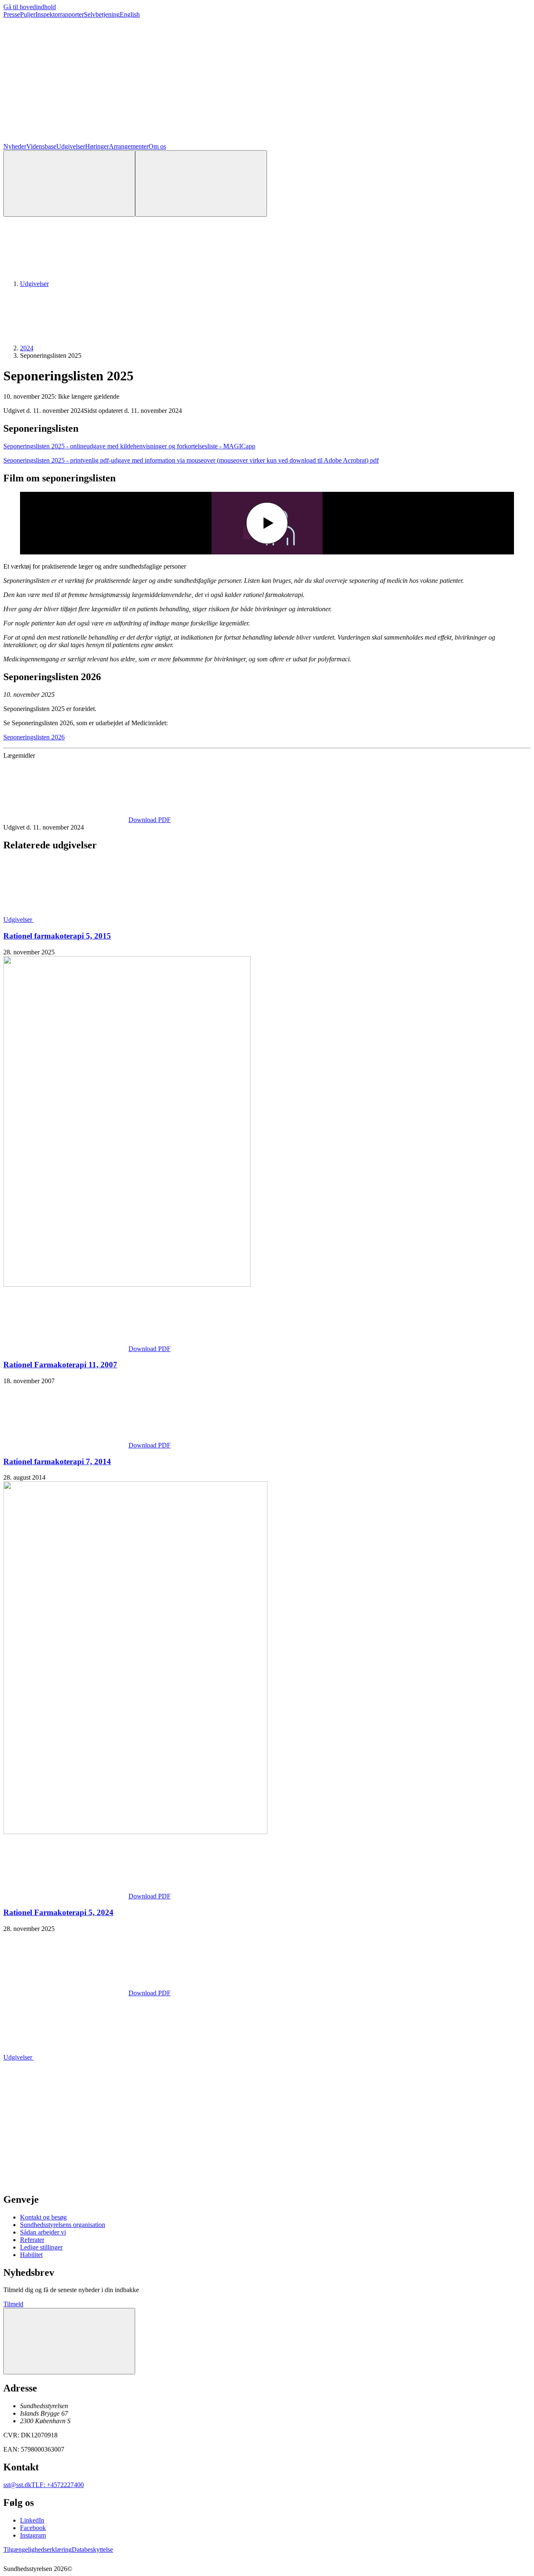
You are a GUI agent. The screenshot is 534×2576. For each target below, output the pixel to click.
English (130, 14)
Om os (157, 146)
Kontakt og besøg (43, 2217)
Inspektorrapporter (60, 14)
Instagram (33, 2535)
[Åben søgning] (69, 183)
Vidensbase (41, 146)
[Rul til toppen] (69, 2341)
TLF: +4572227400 (58, 2485)
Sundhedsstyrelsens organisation (63, 2225)
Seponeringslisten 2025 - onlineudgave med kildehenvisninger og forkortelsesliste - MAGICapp (129, 446)
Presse (12, 14)
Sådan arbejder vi (43, 2232)
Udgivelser (71, 146)
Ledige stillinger (41, 2247)
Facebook (33, 2528)
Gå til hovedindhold (30, 7)
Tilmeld (13, 2304)
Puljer (28, 14)
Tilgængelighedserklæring (38, 2549)
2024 (27, 348)
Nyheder (15, 146)
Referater (32, 2240)
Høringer (97, 146)
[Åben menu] (201, 183)
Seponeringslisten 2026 (34, 737)
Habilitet (31, 2255)
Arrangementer (129, 146)
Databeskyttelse (92, 2549)
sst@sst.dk (17, 2485)
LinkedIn (32, 2520)
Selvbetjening (102, 14)
